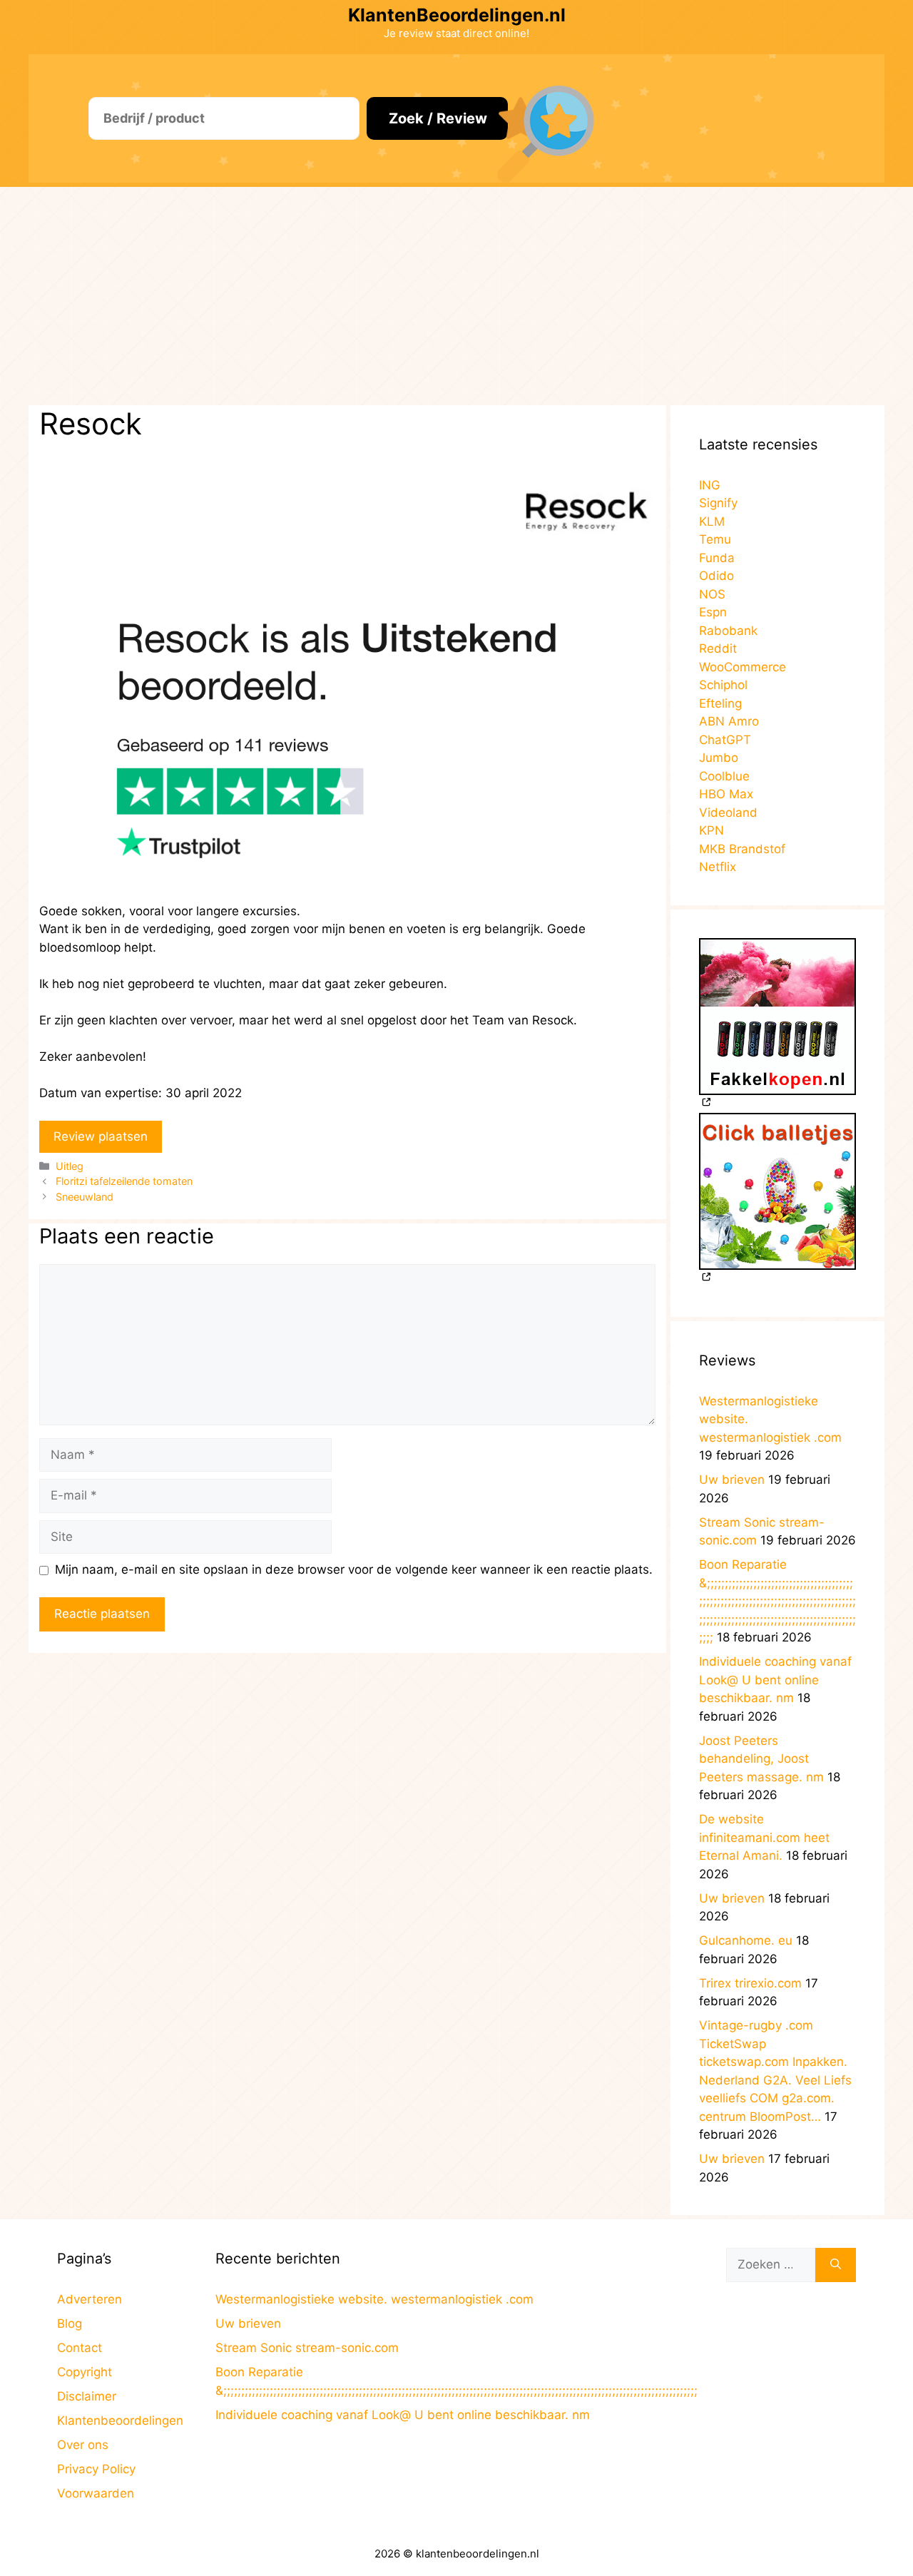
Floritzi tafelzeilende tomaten (124, 1181)
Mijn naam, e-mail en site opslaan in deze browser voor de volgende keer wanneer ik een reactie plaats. (354, 1569)
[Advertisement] (456, 294)
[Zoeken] (836, 2265)
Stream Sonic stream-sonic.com (307, 2348)
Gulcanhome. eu (746, 1940)
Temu (715, 539)
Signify (718, 503)
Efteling (720, 703)
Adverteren (90, 2299)
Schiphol (723, 685)
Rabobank (728, 631)
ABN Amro (729, 721)
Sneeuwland (85, 1197)
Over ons (83, 2445)
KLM (712, 521)
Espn (713, 612)
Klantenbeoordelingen (120, 2420)
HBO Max (726, 794)
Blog (70, 2323)
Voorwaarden (96, 2493)
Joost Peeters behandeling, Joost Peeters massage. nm (761, 1759)
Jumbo (719, 758)
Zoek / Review (438, 118)
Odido (716, 576)
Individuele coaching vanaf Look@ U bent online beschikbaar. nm (775, 1680)
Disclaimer (87, 2396)
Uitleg (70, 1166)
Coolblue (724, 776)
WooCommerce (743, 667)
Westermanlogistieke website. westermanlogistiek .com (374, 2299)
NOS (712, 594)
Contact (80, 2348)
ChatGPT (725, 740)
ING (710, 485)
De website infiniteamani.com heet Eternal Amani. (764, 1837)
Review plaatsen (101, 1136)
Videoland (728, 813)
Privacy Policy (96, 2469)
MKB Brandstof (742, 849)
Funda (717, 558)
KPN (711, 830)
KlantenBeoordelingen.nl (457, 15)
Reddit (718, 648)
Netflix (718, 867)
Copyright (85, 2372)
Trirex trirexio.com (750, 1983)
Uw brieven (732, 1480)
